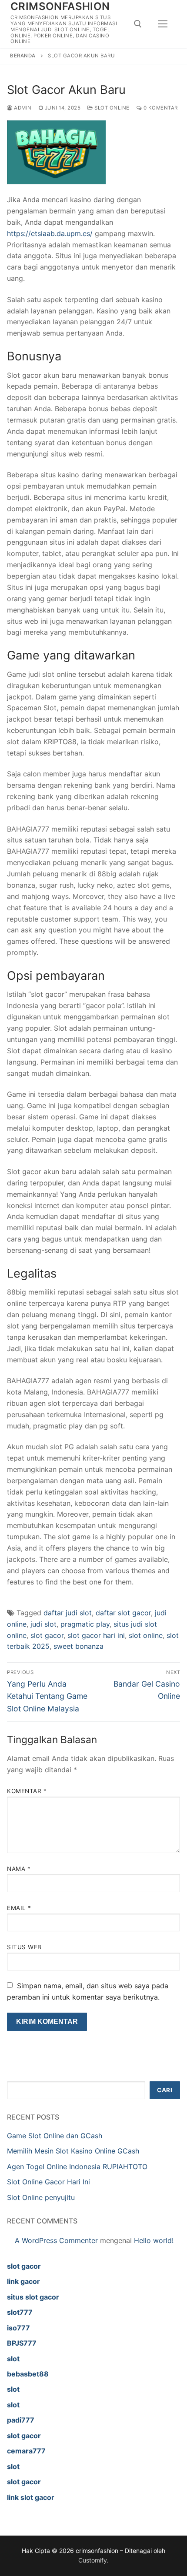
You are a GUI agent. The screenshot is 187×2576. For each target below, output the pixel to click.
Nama (19, 1869)
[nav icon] (163, 24)
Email (19, 1908)
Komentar (27, 1791)
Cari (165, 2090)
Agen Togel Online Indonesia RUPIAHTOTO (77, 2167)
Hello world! (154, 2240)
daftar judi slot (68, 1613)
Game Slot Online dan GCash (55, 2136)
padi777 (21, 2420)
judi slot (43, 1624)
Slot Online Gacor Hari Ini (48, 2182)
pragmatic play (85, 1624)
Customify (93, 2560)
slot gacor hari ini (96, 1635)
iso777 (18, 2328)
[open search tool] (138, 24)
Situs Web (24, 1947)
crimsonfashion (60, 6)
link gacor (23, 2281)
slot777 (20, 2312)
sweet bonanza (78, 1646)
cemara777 (26, 2451)
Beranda (23, 56)
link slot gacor (31, 2497)
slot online (146, 1635)
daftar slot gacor (123, 1613)
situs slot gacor (33, 2297)
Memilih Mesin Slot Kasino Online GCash (73, 2151)
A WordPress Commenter (56, 2240)
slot (13, 2359)
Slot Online (111, 108)
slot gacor (47, 1635)
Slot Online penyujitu (41, 2197)
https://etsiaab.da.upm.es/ (50, 233)
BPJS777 (22, 2343)
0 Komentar (160, 108)
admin (22, 108)
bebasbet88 (28, 2374)
